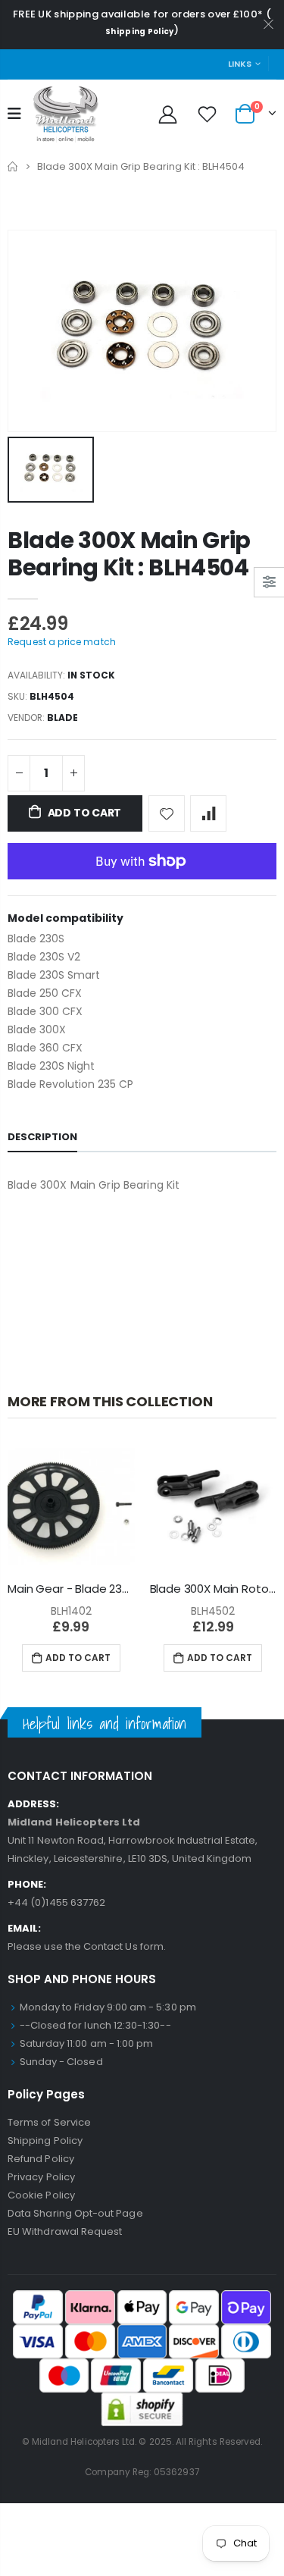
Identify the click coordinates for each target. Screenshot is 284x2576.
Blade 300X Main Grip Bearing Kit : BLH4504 (129, 554)
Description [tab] (42, 1137)
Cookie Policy (41, 2195)
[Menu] (14, 114)
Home (13, 166)
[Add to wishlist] (167, 813)
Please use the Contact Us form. (87, 1946)
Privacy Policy (41, 2177)
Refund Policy (41, 2159)
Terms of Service (49, 2122)
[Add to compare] (208, 813)
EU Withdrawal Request (65, 2231)
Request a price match (62, 642)
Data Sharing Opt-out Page (75, 2213)
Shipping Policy (140, 31)
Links (240, 64)
